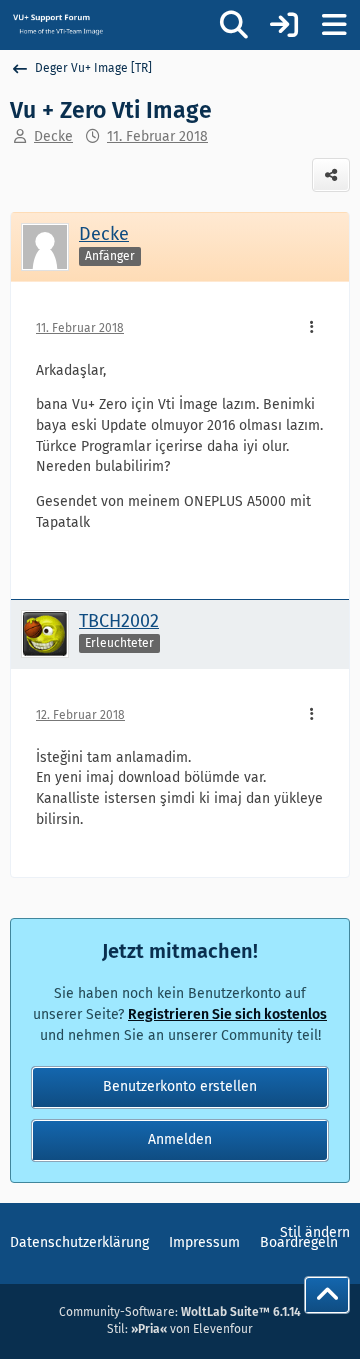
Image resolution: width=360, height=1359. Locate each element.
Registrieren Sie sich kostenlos (227, 1014)
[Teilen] (331, 175)
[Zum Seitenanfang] (327, 1295)
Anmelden (180, 1139)
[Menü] (334, 25)
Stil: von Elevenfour (180, 1329)
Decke (53, 136)
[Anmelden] (284, 25)
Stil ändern (315, 1232)
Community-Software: (180, 1312)
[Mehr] (312, 328)
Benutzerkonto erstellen (180, 1086)
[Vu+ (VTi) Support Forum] (57, 24)
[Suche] (234, 25)
